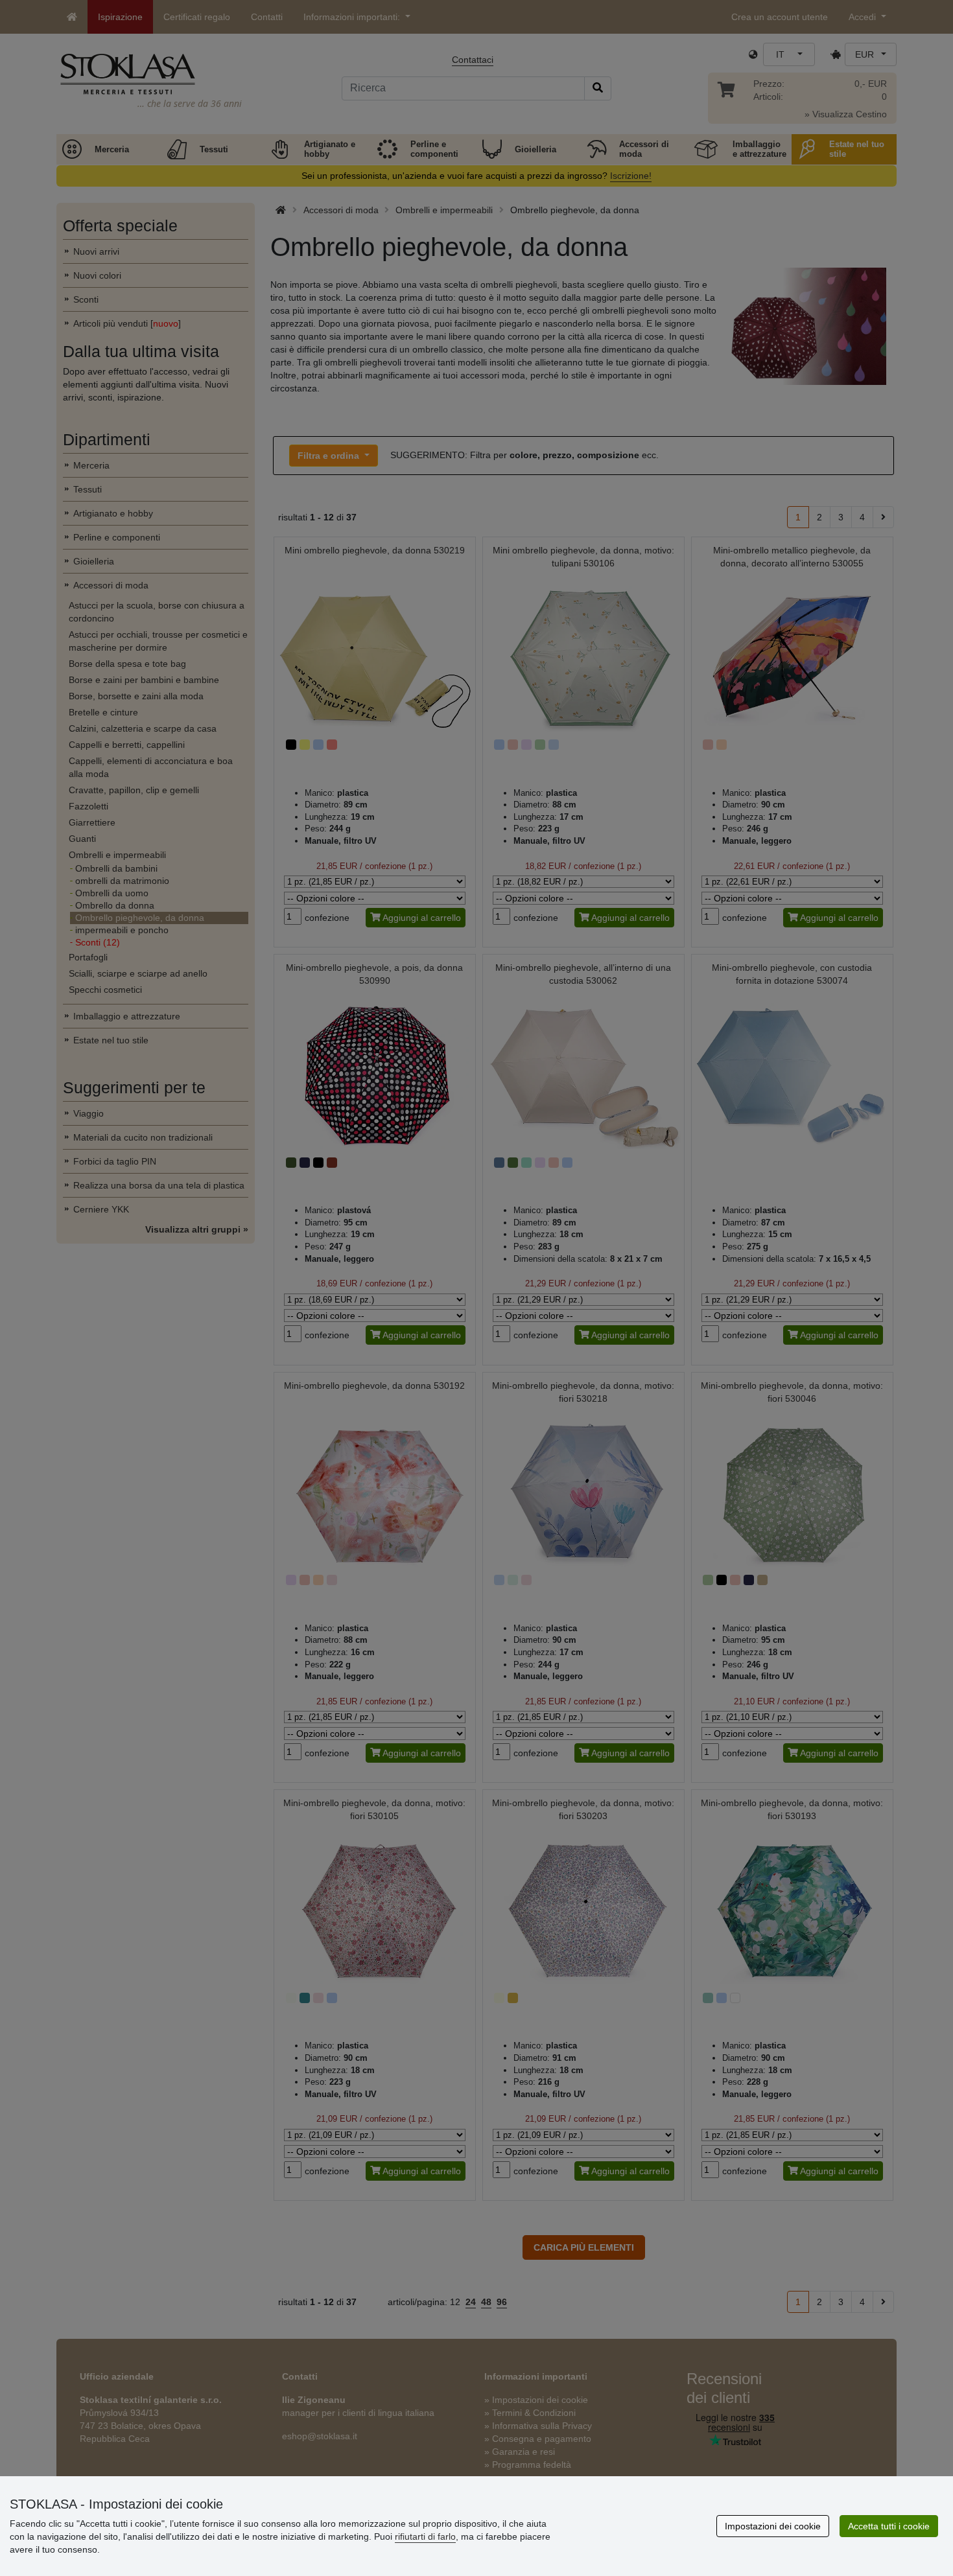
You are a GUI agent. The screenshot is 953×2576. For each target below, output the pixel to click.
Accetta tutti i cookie (889, 2526)
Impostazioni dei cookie (773, 2526)
